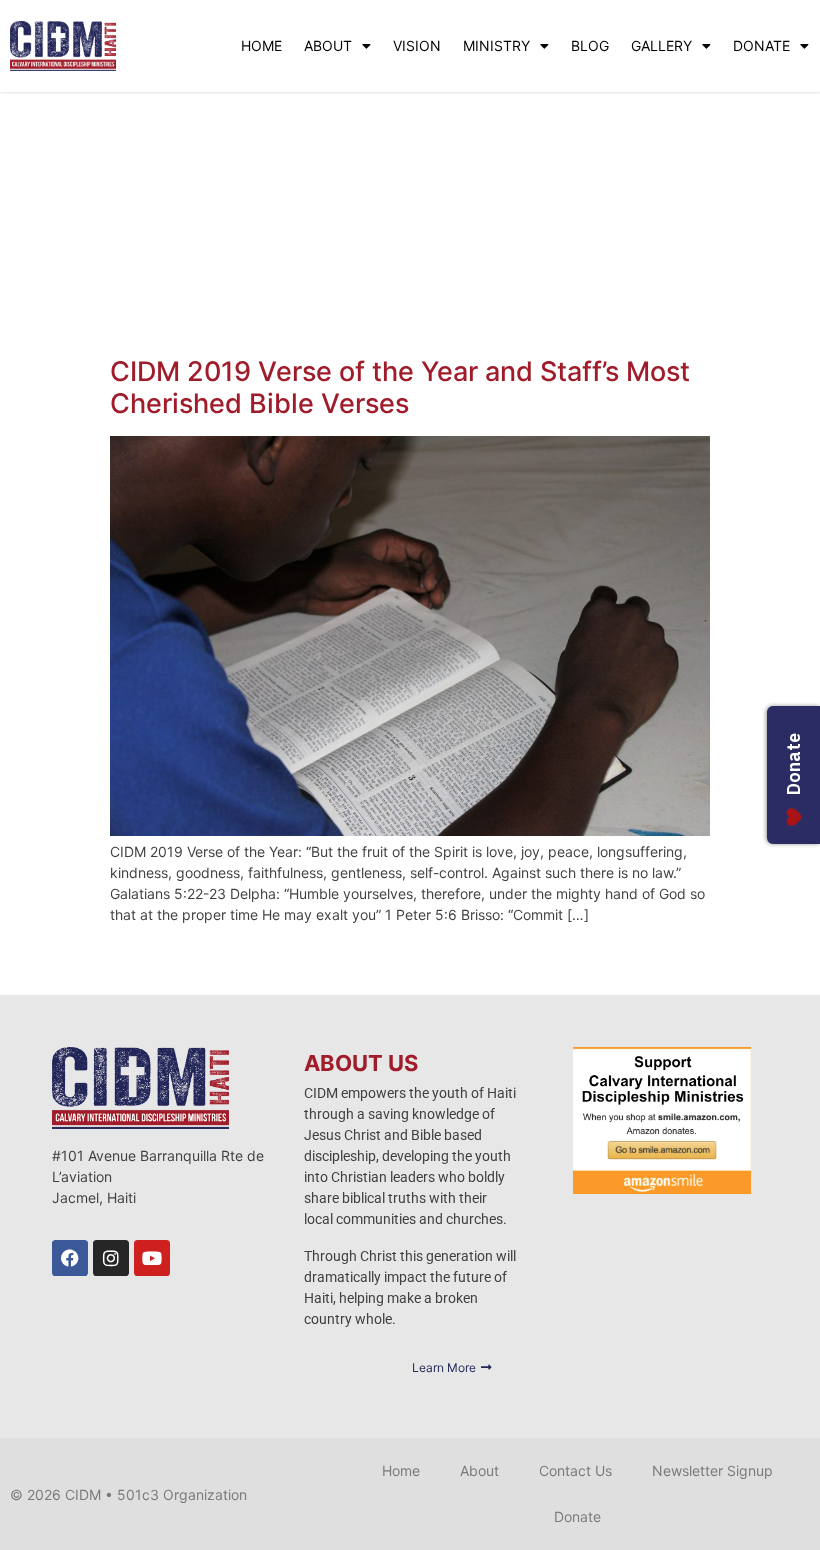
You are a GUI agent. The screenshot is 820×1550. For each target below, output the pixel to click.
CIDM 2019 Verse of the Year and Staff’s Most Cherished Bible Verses (400, 387)
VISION (417, 45)
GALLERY (661, 45)
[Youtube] (152, 1258)
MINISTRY (496, 45)
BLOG (590, 45)
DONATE (761, 45)
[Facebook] (70, 1258)
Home (401, 1470)
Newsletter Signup (712, 1470)
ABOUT (328, 45)
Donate (577, 1516)
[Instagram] (111, 1258)
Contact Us (575, 1470)
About (479, 1470)
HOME (261, 45)
